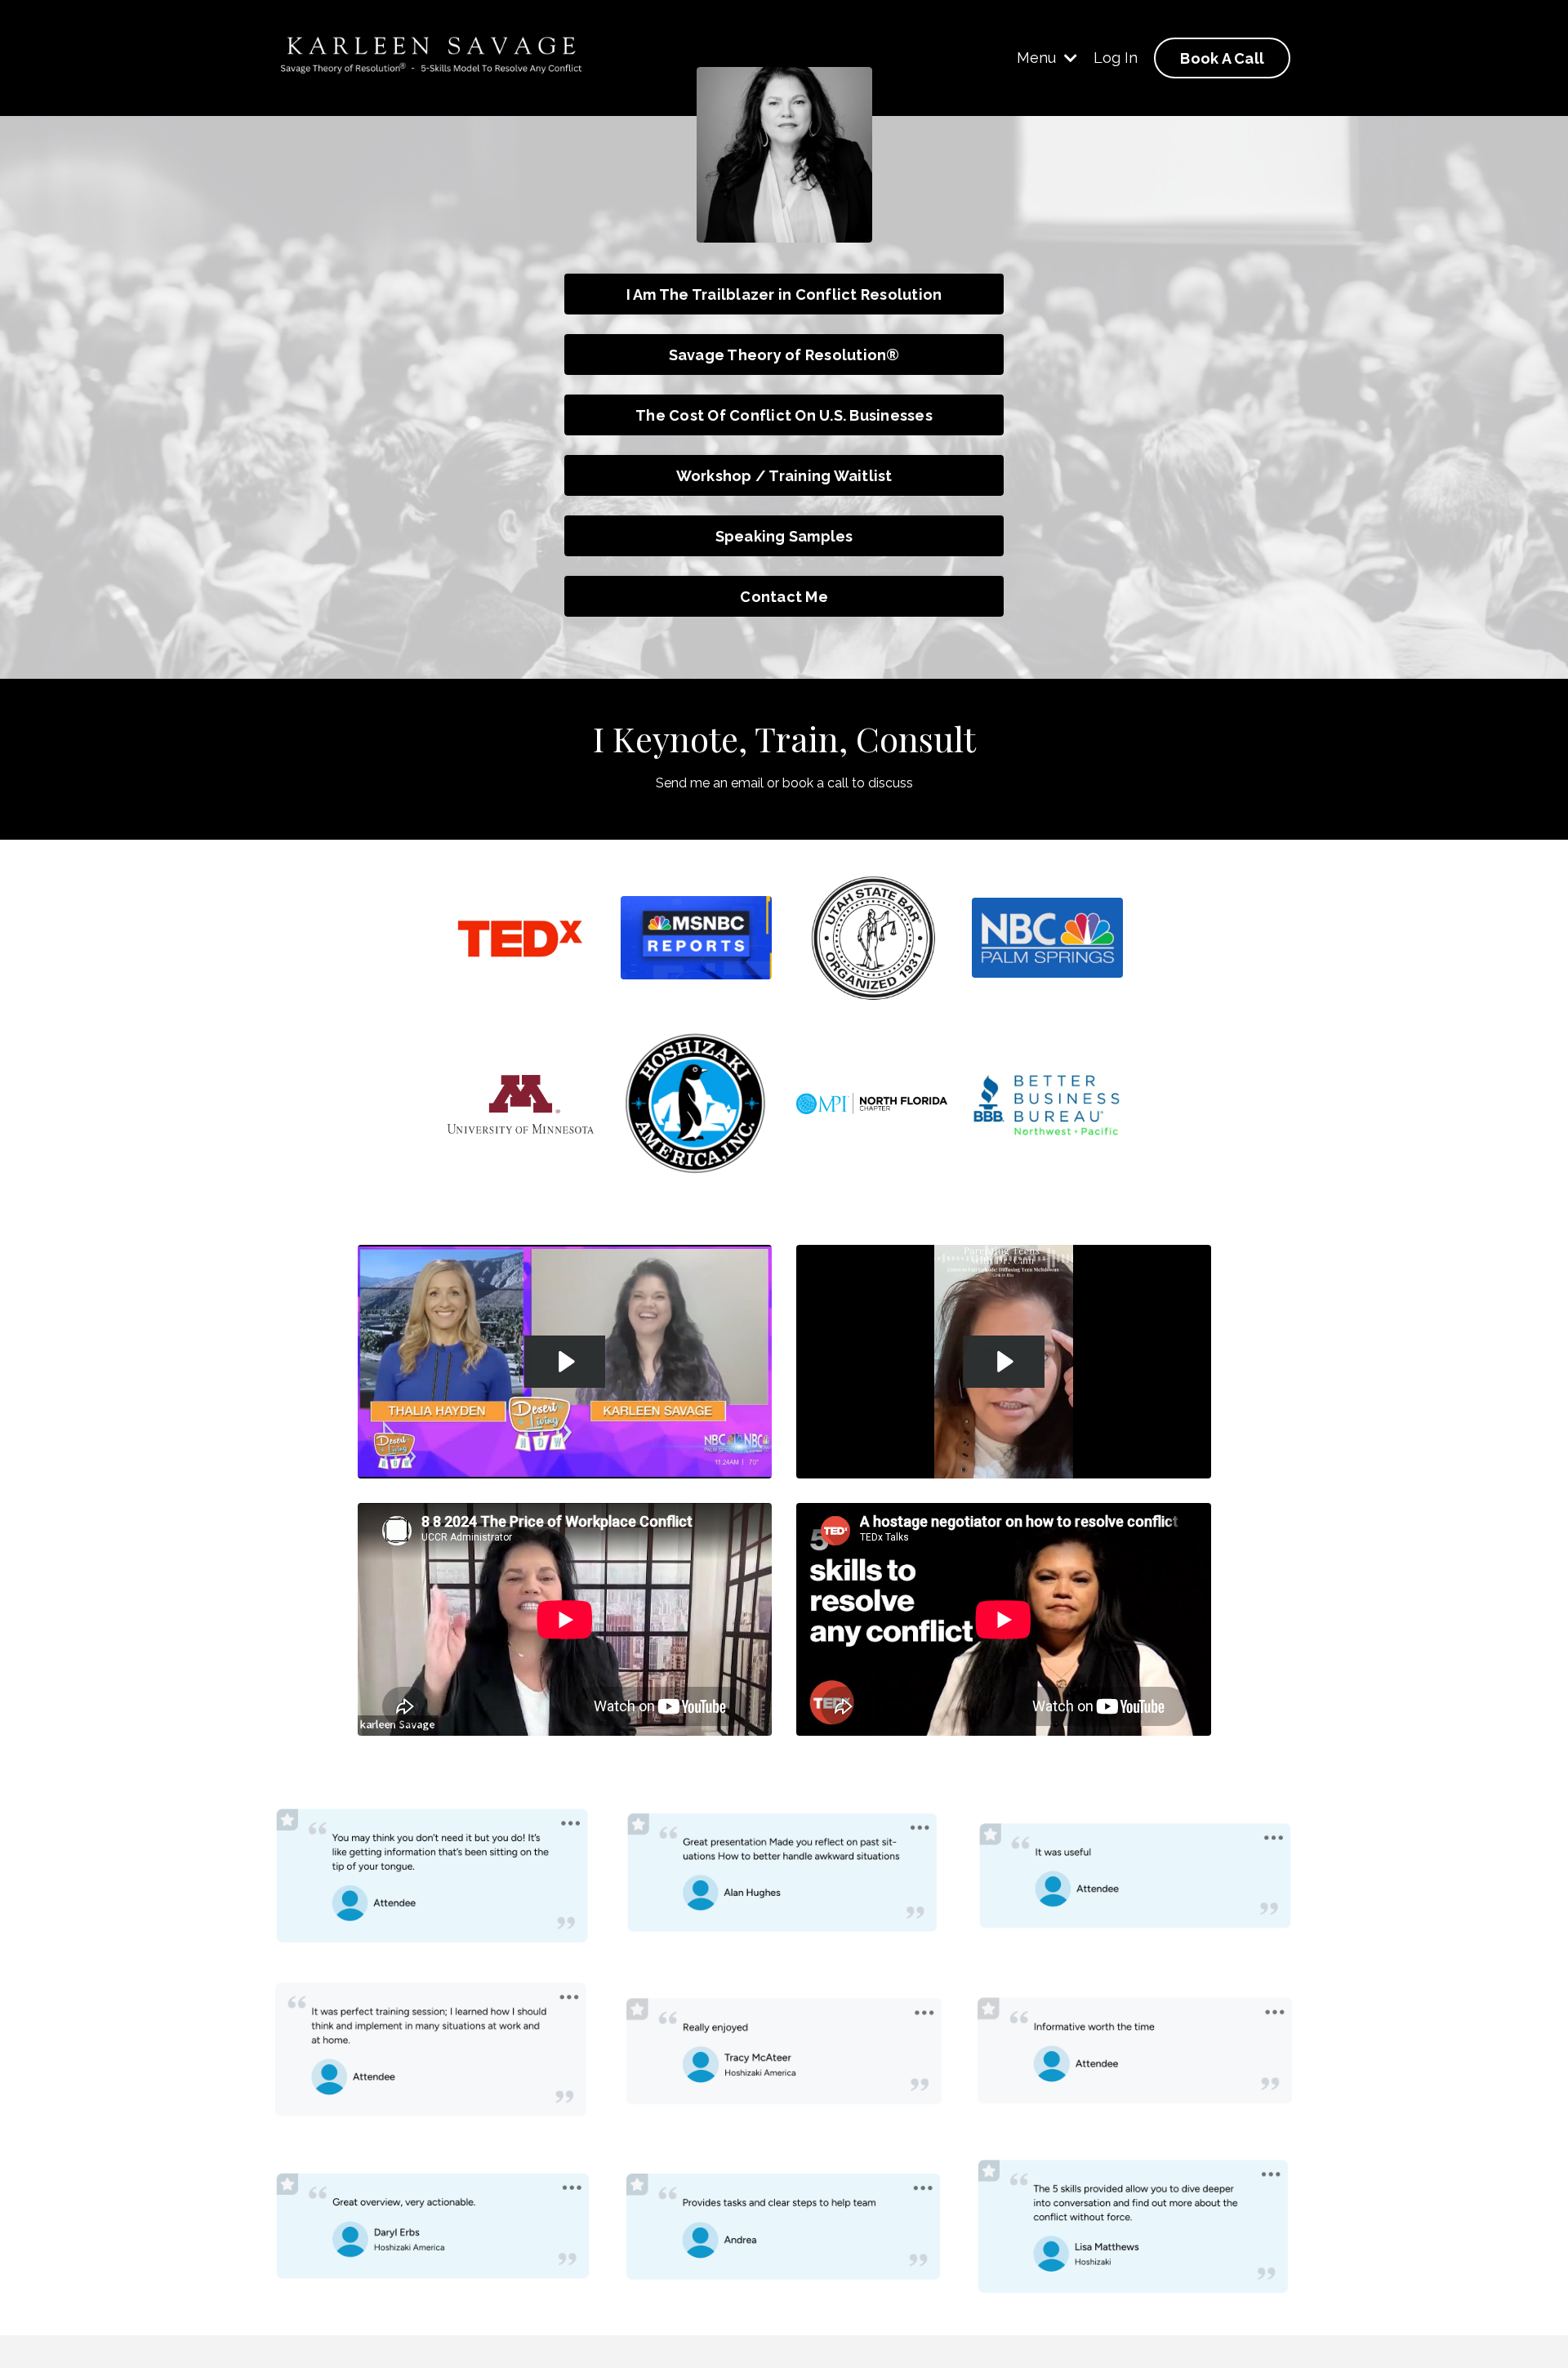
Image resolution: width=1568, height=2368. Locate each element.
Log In (1116, 58)
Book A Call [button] (1222, 58)
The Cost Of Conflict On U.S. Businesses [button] (784, 415)
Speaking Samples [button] (784, 536)
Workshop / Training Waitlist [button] (784, 476)
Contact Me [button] (784, 597)
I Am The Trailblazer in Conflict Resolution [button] (784, 294)
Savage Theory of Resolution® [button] (784, 355)
